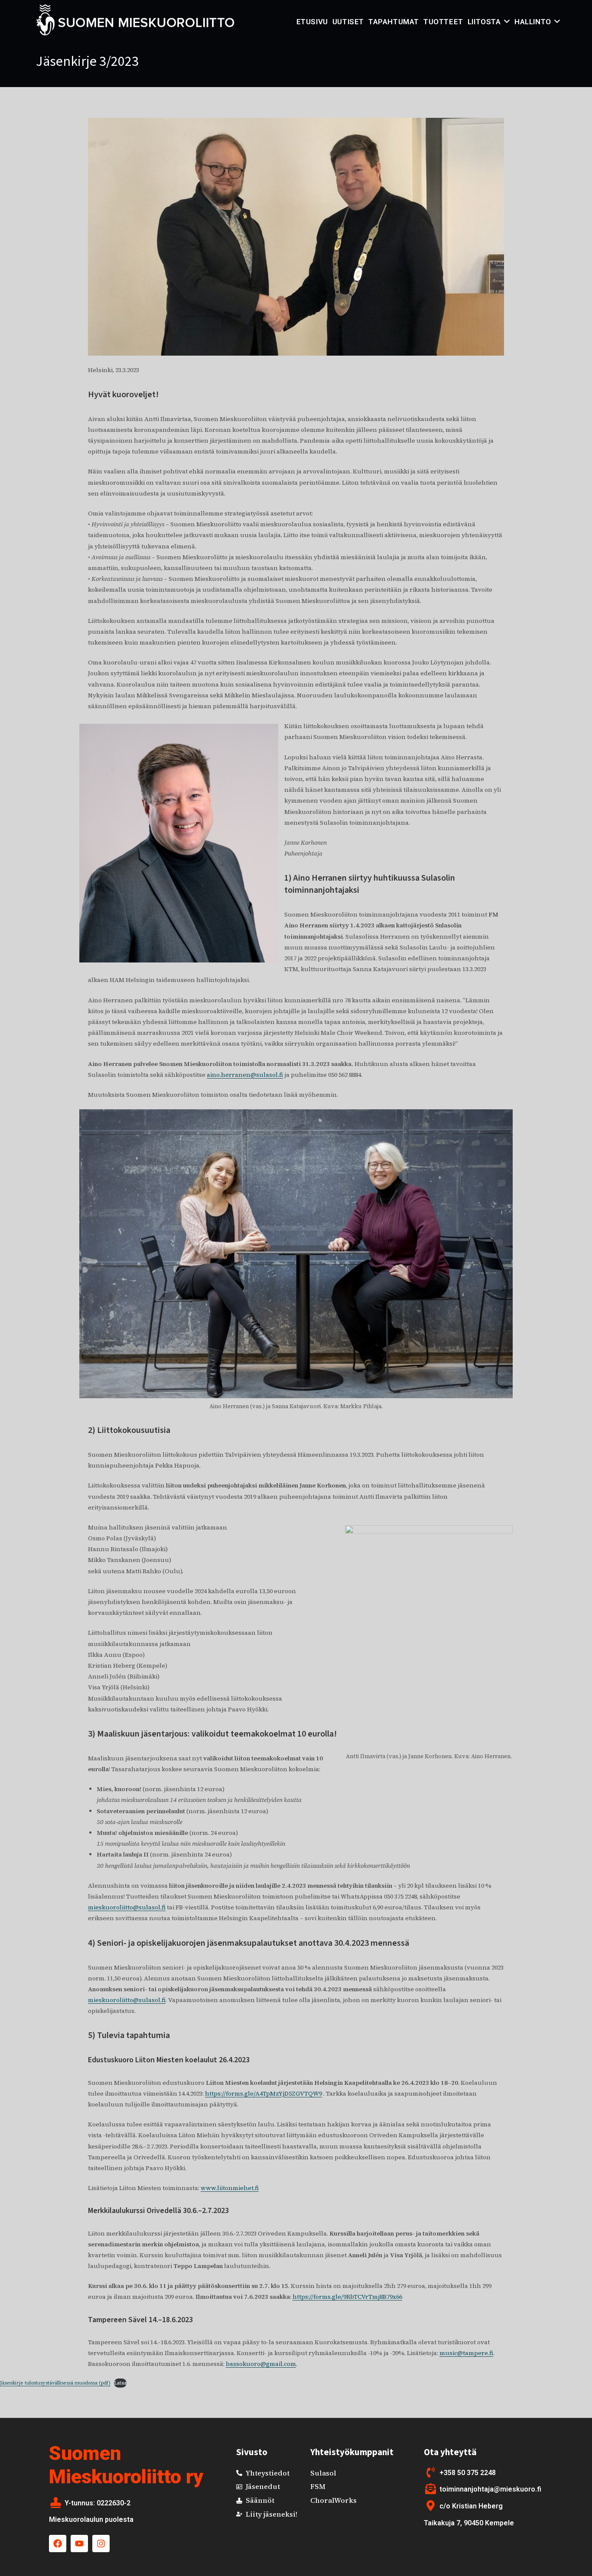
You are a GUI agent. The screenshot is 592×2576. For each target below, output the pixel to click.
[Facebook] (58, 2544)
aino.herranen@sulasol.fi (245, 1075)
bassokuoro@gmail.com (261, 2364)
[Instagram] (101, 2544)
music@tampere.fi (466, 2353)
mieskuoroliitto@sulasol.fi (127, 1907)
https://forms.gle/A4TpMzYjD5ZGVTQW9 (263, 2093)
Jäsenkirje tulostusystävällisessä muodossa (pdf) (55, 2383)
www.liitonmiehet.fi (230, 2188)
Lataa (120, 2383)
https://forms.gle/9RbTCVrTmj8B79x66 (347, 2297)
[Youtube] (79, 2544)
